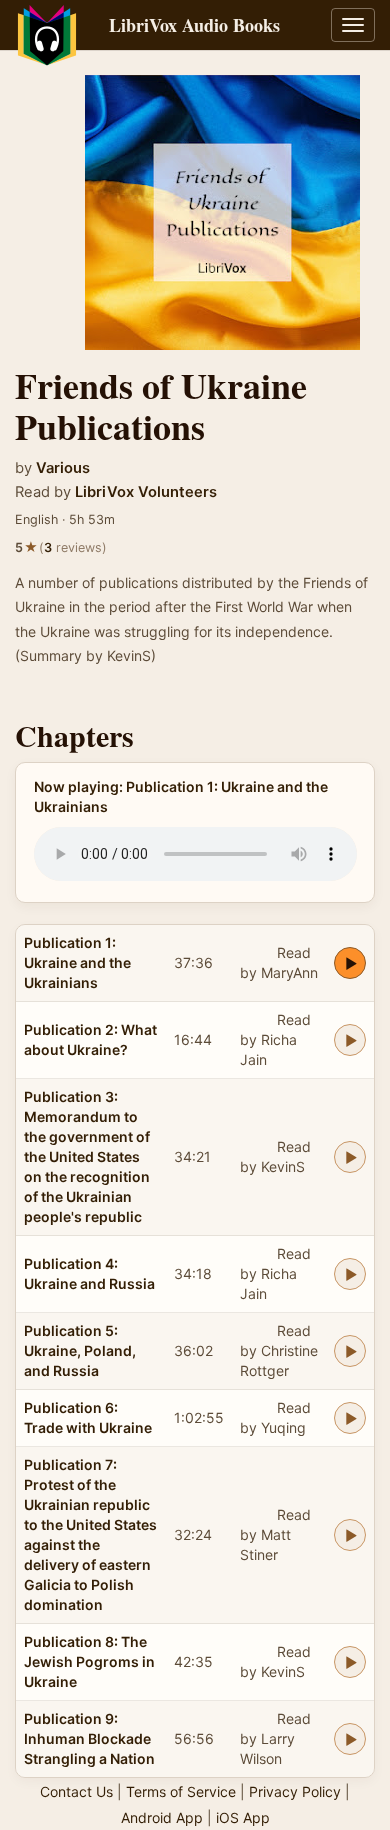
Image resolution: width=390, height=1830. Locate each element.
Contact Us (76, 1791)
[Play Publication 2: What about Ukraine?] (350, 1040)
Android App (162, 1817)
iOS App (243, 1817)
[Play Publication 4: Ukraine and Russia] (350, 1274)
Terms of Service (181, 1791)
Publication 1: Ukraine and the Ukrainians (77, 962)
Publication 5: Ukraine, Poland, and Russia (80, 1350)
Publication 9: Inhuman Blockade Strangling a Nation (89, 1738)
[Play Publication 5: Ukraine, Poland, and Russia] (350, 1351)
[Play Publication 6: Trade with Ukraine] (350, 1418)
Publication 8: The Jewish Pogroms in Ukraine (89, 1661)
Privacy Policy (295, 1791)
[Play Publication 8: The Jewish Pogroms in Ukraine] (350, 1662)
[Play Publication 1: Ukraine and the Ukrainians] (350, 963)
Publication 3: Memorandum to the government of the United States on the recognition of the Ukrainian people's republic (87, 1156)
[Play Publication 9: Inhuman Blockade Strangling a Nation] (350, 1739)
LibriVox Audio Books (194, 25)
